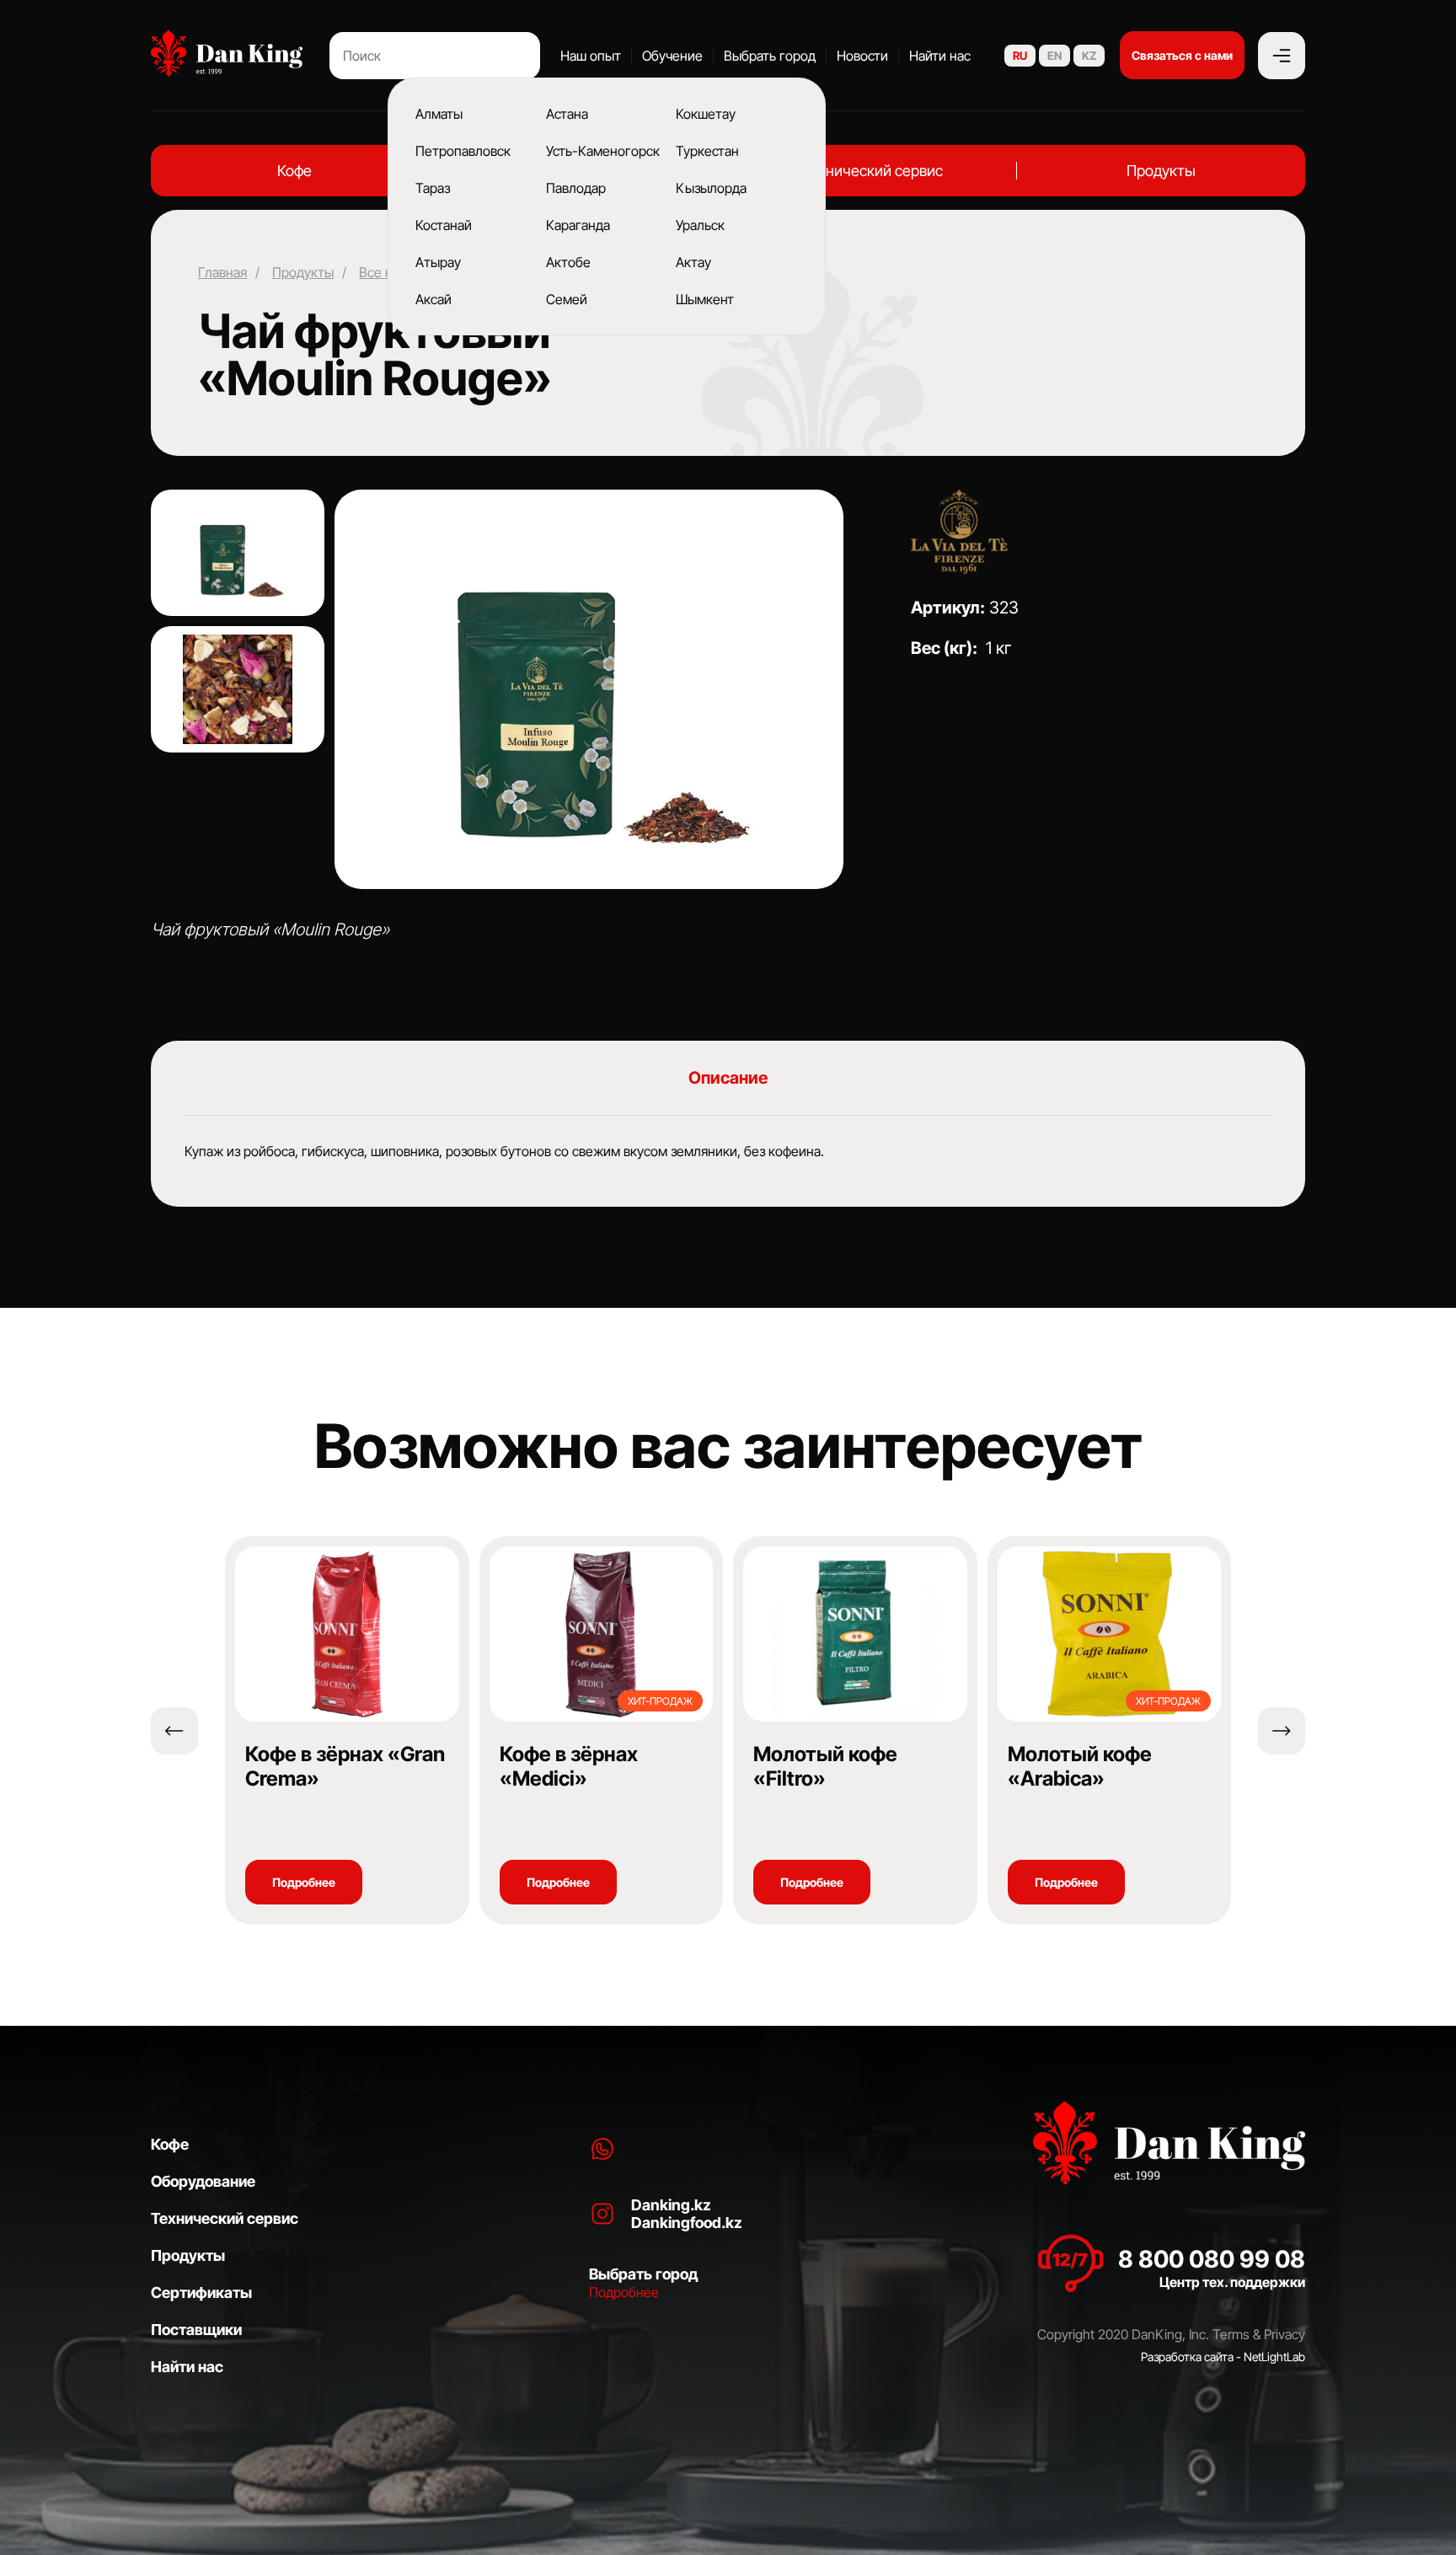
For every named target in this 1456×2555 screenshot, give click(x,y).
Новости (862, 56)
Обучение (672, 56)
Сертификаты (201, 2293)
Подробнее (304, 1882)
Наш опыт (591, 56)
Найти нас (940, 56)
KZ (1089, 56)
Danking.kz (671, 2205)
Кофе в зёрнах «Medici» (569, 1766)
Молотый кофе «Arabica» (1080, 1766)
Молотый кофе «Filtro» (825, 1766)
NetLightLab (1274, 2357)
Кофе (294, 171)
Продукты (1161, 171)
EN (1055, 56)
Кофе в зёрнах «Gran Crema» (345, 1766)
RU (1020, 56)
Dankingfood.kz (687, 2223)
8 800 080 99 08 (1212, 2259)
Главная (222, 272)
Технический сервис (872, 171)
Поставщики (196, 2330)
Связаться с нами (1182, 55)
